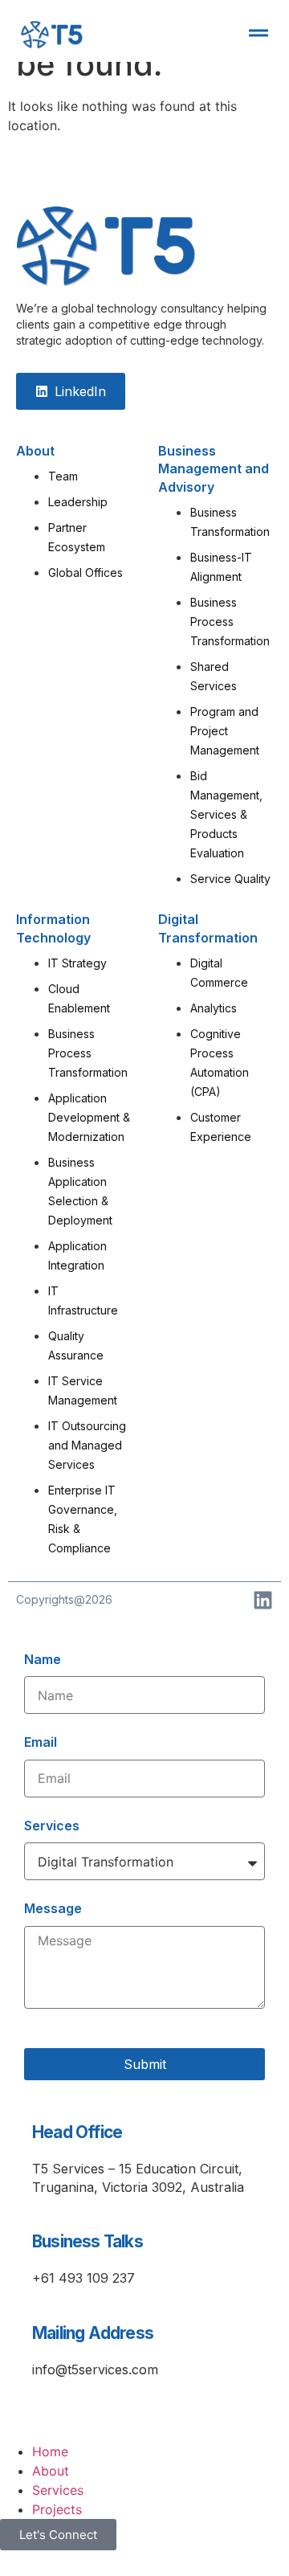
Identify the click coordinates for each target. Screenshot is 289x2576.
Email (41, 1742)
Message (53, 1908)
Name (43, 1659)
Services (52, 1826)
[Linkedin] (263, 1600)
